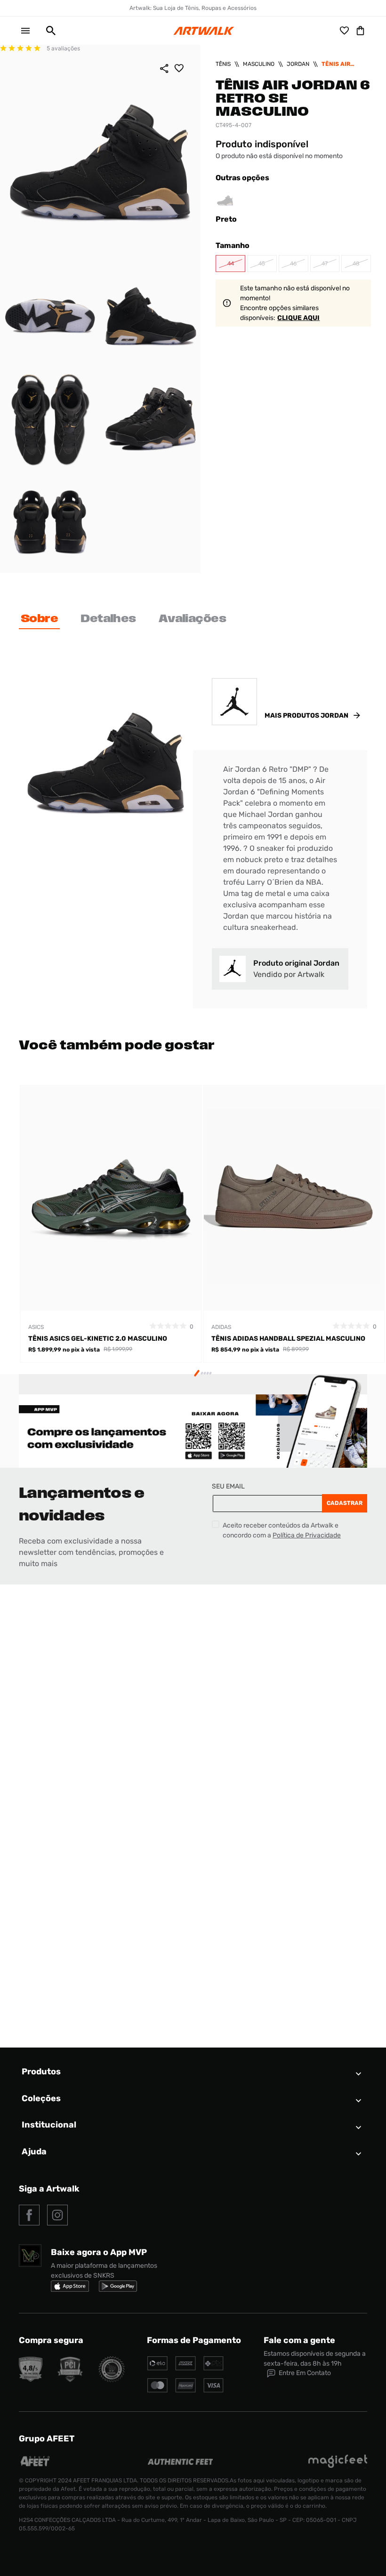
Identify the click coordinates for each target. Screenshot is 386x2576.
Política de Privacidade (307, 1535)
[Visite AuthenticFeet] (181, 2462)
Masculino (259, 64)
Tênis (223, 64)
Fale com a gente (299, 2340)
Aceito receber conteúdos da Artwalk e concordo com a (282, 1530)
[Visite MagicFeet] (338, 2466)
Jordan (298, 64)
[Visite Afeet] (36, 2466)
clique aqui (298, 318)
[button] (47, 31)
